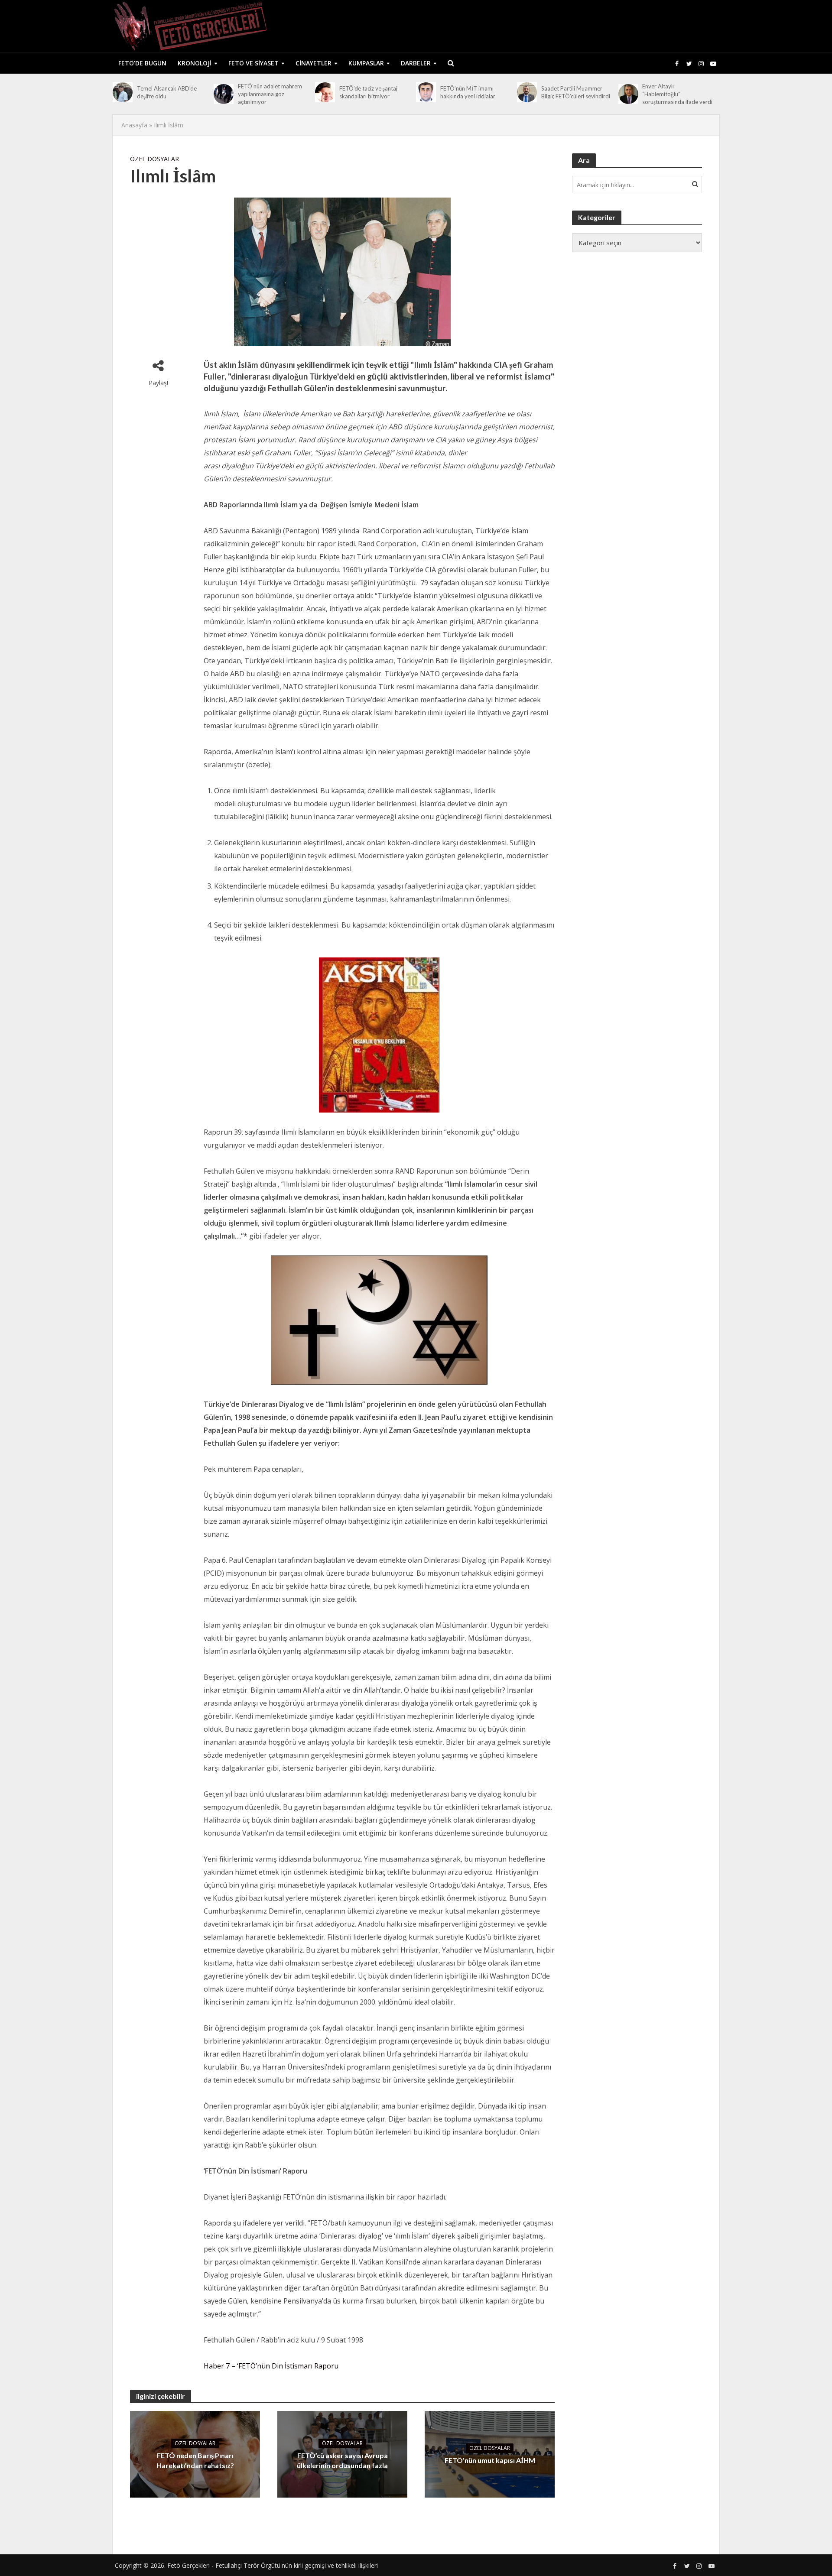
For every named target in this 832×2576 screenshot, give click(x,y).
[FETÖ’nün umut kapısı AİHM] (490, 2454)
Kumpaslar (366, 63)
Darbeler (416, 63)
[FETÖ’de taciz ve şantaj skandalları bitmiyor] (325, 92)
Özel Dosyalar (154, 159)
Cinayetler (314, 63)
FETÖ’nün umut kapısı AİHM (490, 2460)
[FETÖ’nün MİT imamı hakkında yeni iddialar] (426, 92)
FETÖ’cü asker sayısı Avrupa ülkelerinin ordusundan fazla (342, 2460)
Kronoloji (195, 63)
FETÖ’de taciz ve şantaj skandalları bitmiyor (368, 92)
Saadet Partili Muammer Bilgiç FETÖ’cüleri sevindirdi (576, 92)
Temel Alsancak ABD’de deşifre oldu (167, 92)
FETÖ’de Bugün (142, 63)
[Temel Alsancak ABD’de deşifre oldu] (123, 92)
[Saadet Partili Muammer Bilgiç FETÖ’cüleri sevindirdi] (527, 92)
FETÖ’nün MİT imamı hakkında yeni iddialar (468, 92)
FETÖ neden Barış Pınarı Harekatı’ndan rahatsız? (195, 2460)
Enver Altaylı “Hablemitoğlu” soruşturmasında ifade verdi (677, 94)
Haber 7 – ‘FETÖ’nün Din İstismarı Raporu (271, 2366)
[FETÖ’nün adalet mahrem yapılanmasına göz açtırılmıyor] (224, 94)
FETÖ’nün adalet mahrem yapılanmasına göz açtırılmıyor (270, 94)
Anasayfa (134, 125)
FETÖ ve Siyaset (253, 63)
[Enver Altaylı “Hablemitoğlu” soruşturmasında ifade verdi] (628, 94)
